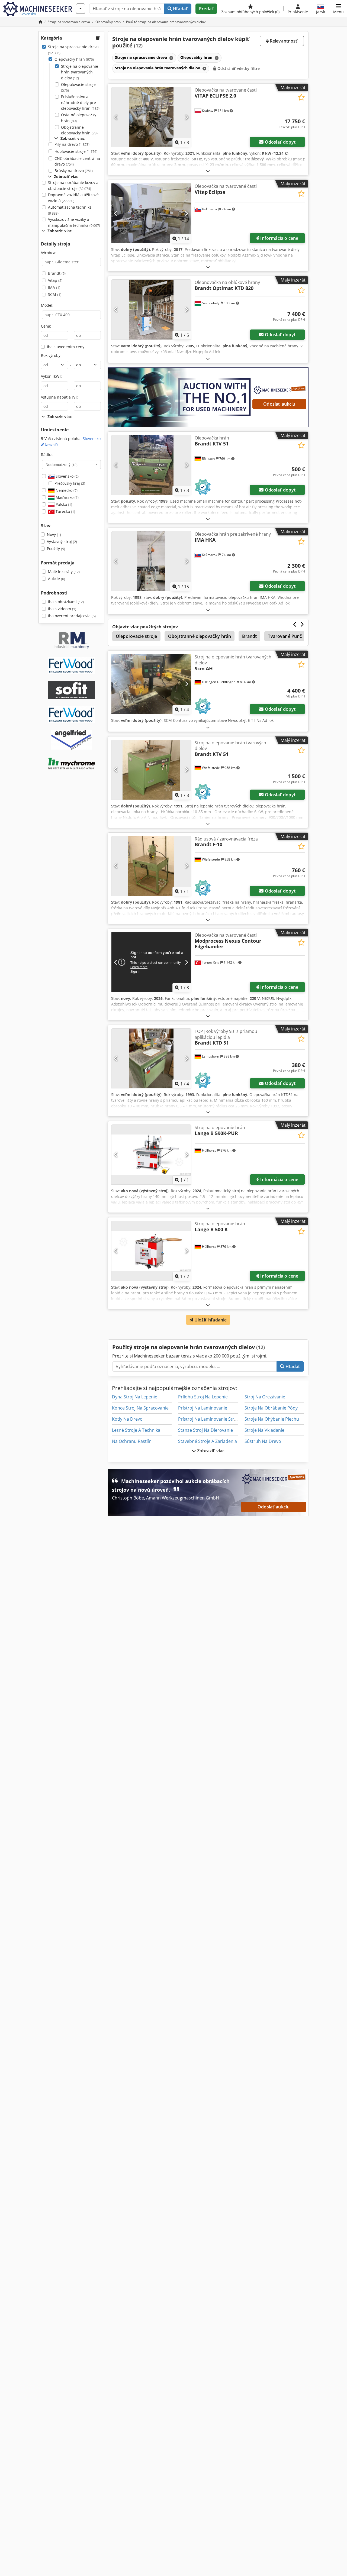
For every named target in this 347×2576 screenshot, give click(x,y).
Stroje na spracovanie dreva (73, 50)
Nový (54, 534)
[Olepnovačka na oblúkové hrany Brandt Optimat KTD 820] (151, 309)
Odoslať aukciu (279, 404)
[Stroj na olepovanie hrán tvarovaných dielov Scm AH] (151, 684)
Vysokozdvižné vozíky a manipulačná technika (74, 222)
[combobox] (71, 464)
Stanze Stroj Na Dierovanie (205, 1430)
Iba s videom (62, 609)
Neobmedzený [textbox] (62, 464)
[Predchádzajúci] (116, 117)
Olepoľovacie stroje (78, 87)
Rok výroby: (51, 355)
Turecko (65, 511)
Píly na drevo (72, 144)
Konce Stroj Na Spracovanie (140, 1408)
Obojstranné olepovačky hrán (79, 130)
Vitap (55, 280)
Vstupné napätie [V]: (59, 397)
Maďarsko (67, 497)
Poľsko (63, 504)
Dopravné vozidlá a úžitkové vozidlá (73, 198)
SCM (55, 294)
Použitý (56, 549)
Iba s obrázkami (66, 602)
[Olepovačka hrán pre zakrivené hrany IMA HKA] (151, 561)
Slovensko (67, 476)
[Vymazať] (171, 58)
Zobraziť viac (210, 1451)
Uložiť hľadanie (210, 1320)
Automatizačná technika (70, 210)
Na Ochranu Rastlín (132, 1441)
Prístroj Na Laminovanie (203, 1408)
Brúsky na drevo (74, 171)
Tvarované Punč (285, 636)
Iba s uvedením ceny (66, 347)
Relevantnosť (283, 41)
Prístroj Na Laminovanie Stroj (208, 1419)
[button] (338, 9)
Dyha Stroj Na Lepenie (135, 1397)
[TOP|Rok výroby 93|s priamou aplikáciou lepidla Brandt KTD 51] (151, 1058)
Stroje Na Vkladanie (264, 1430)
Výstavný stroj (62, 542)
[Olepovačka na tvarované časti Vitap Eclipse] (151, 213)
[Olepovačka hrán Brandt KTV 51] (151, 465)
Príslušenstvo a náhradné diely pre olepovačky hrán (80, 102)
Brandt (57, 273)
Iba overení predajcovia (72, 616)
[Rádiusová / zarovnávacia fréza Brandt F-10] (151, 866)
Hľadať (180, 9)
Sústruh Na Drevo (263, 1441)
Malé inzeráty (64, 572)
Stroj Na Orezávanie (265, 1397)
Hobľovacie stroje (76, 151)
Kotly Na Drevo (127, 1419)
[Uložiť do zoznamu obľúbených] (301, 97)
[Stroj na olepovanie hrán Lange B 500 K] (151, 1251)
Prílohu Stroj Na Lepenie (203, 1397)
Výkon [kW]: (51, 376)
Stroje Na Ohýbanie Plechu (272, 1419)
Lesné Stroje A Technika (136, 1430)
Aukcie (57, 579)
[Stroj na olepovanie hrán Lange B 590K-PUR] (151, 1155)
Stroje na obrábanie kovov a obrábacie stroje (73, 185)
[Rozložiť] (208, 171)
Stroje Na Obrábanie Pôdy (271, 1408)
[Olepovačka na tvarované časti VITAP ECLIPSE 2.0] (151, 117)
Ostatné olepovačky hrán (79, 118)
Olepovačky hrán (74, 59)
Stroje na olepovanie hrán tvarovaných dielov (80, 72)
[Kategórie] (81, 9)
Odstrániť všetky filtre (238, 68)
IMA (54, 287)
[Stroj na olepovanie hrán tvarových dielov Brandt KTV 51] (151, 770)
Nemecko (66, 490)
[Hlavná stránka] (40, 22)
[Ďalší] (186, 117)
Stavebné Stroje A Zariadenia (208, 1441)
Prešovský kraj (70, 483)
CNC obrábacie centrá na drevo (77, 161)
